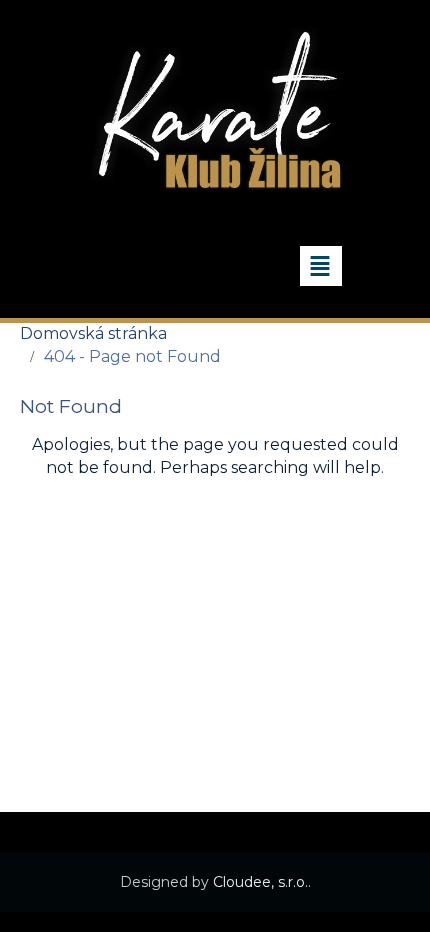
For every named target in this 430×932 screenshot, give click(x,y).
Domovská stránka (93, 333)
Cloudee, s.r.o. (260, 882)
